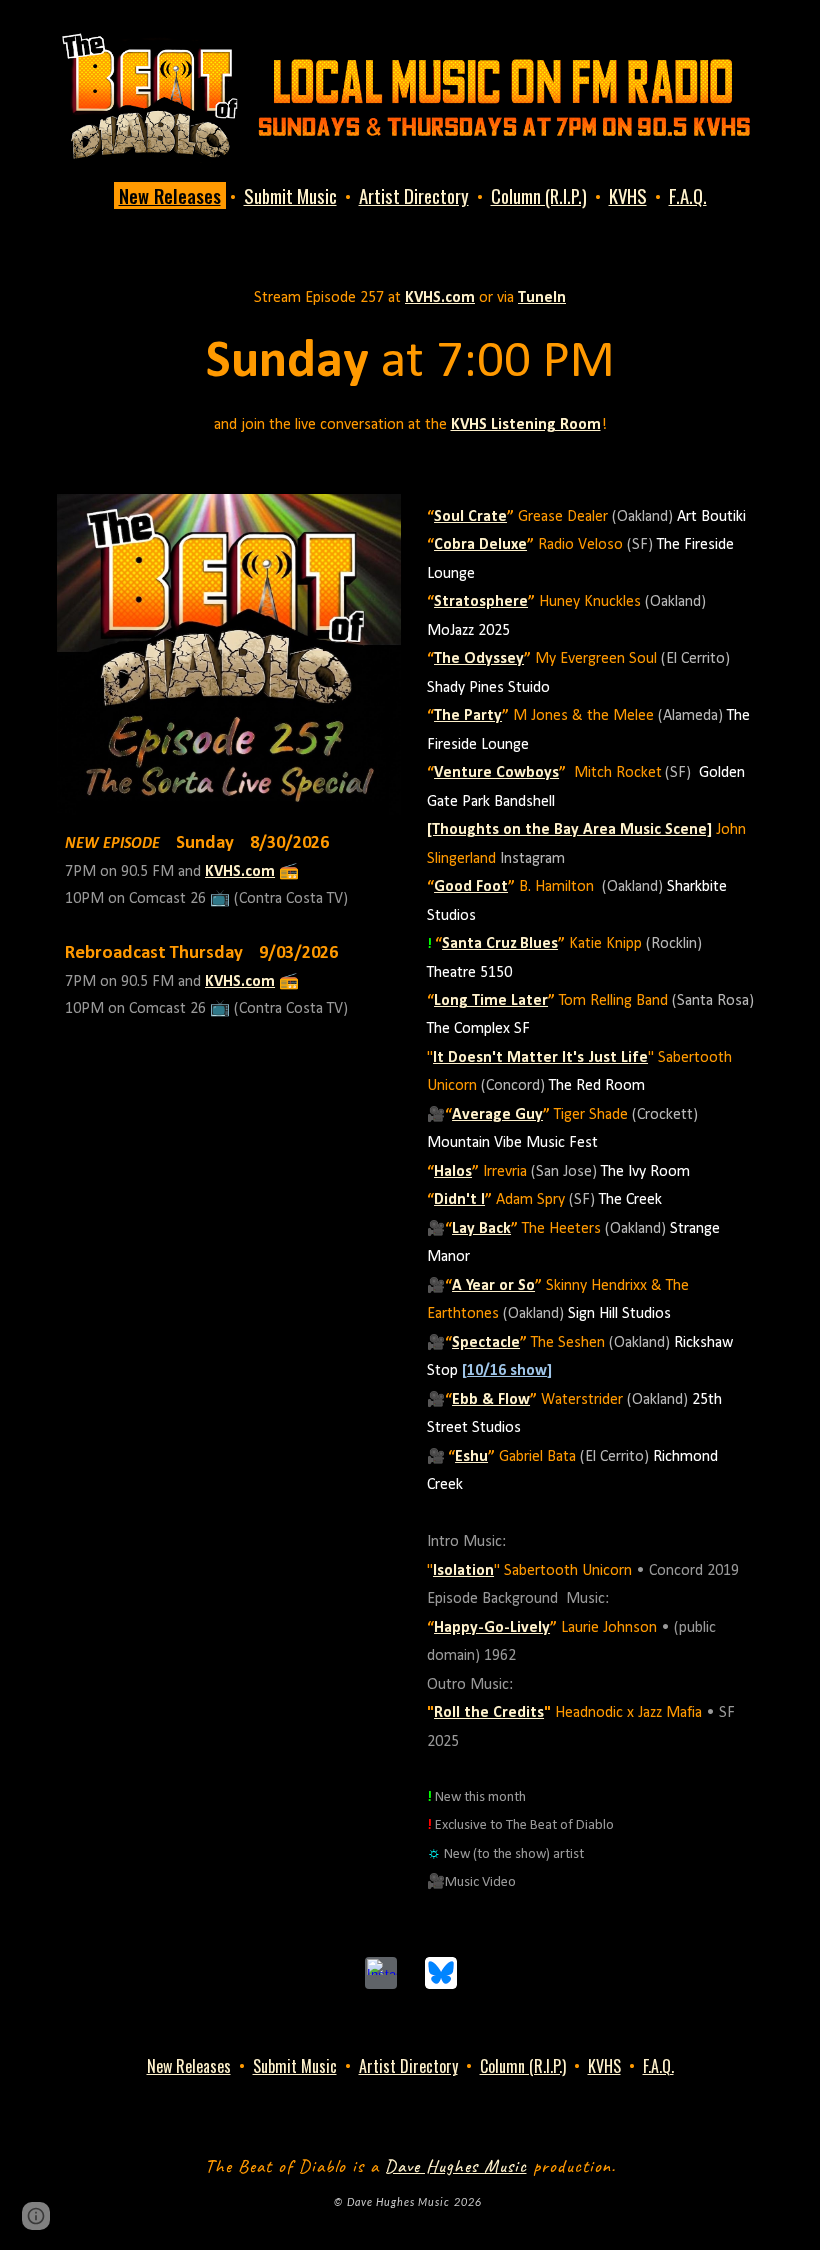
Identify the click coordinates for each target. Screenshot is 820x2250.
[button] (36, 2216)
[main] (410, 196)
